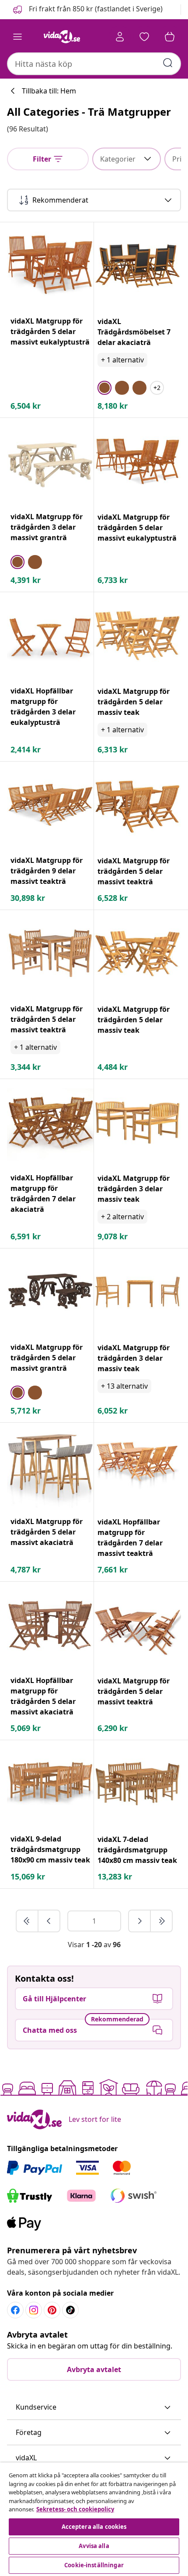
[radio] (104, 388)
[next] (140, 1921)
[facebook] (15, 2310)
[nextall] (161, 1921)
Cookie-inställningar (94, 2565)
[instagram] (34, 2310)
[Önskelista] (144, 37)
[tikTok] (70, 2310)
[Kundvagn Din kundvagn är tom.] (170, 37)
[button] (87, 10)
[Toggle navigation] (17, 37)
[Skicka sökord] (168, 63)
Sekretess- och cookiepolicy (75, 2509)
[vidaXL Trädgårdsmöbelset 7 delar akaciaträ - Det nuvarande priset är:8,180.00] (138, 266)
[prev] (49, 1921)
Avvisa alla (94, 2546)
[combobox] (94, 64)
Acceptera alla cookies (94, 2527)
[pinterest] (52, 2310)
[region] (94, 2519)
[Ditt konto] (120, 37)
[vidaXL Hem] (62, 37)
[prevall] (28, 1921)
